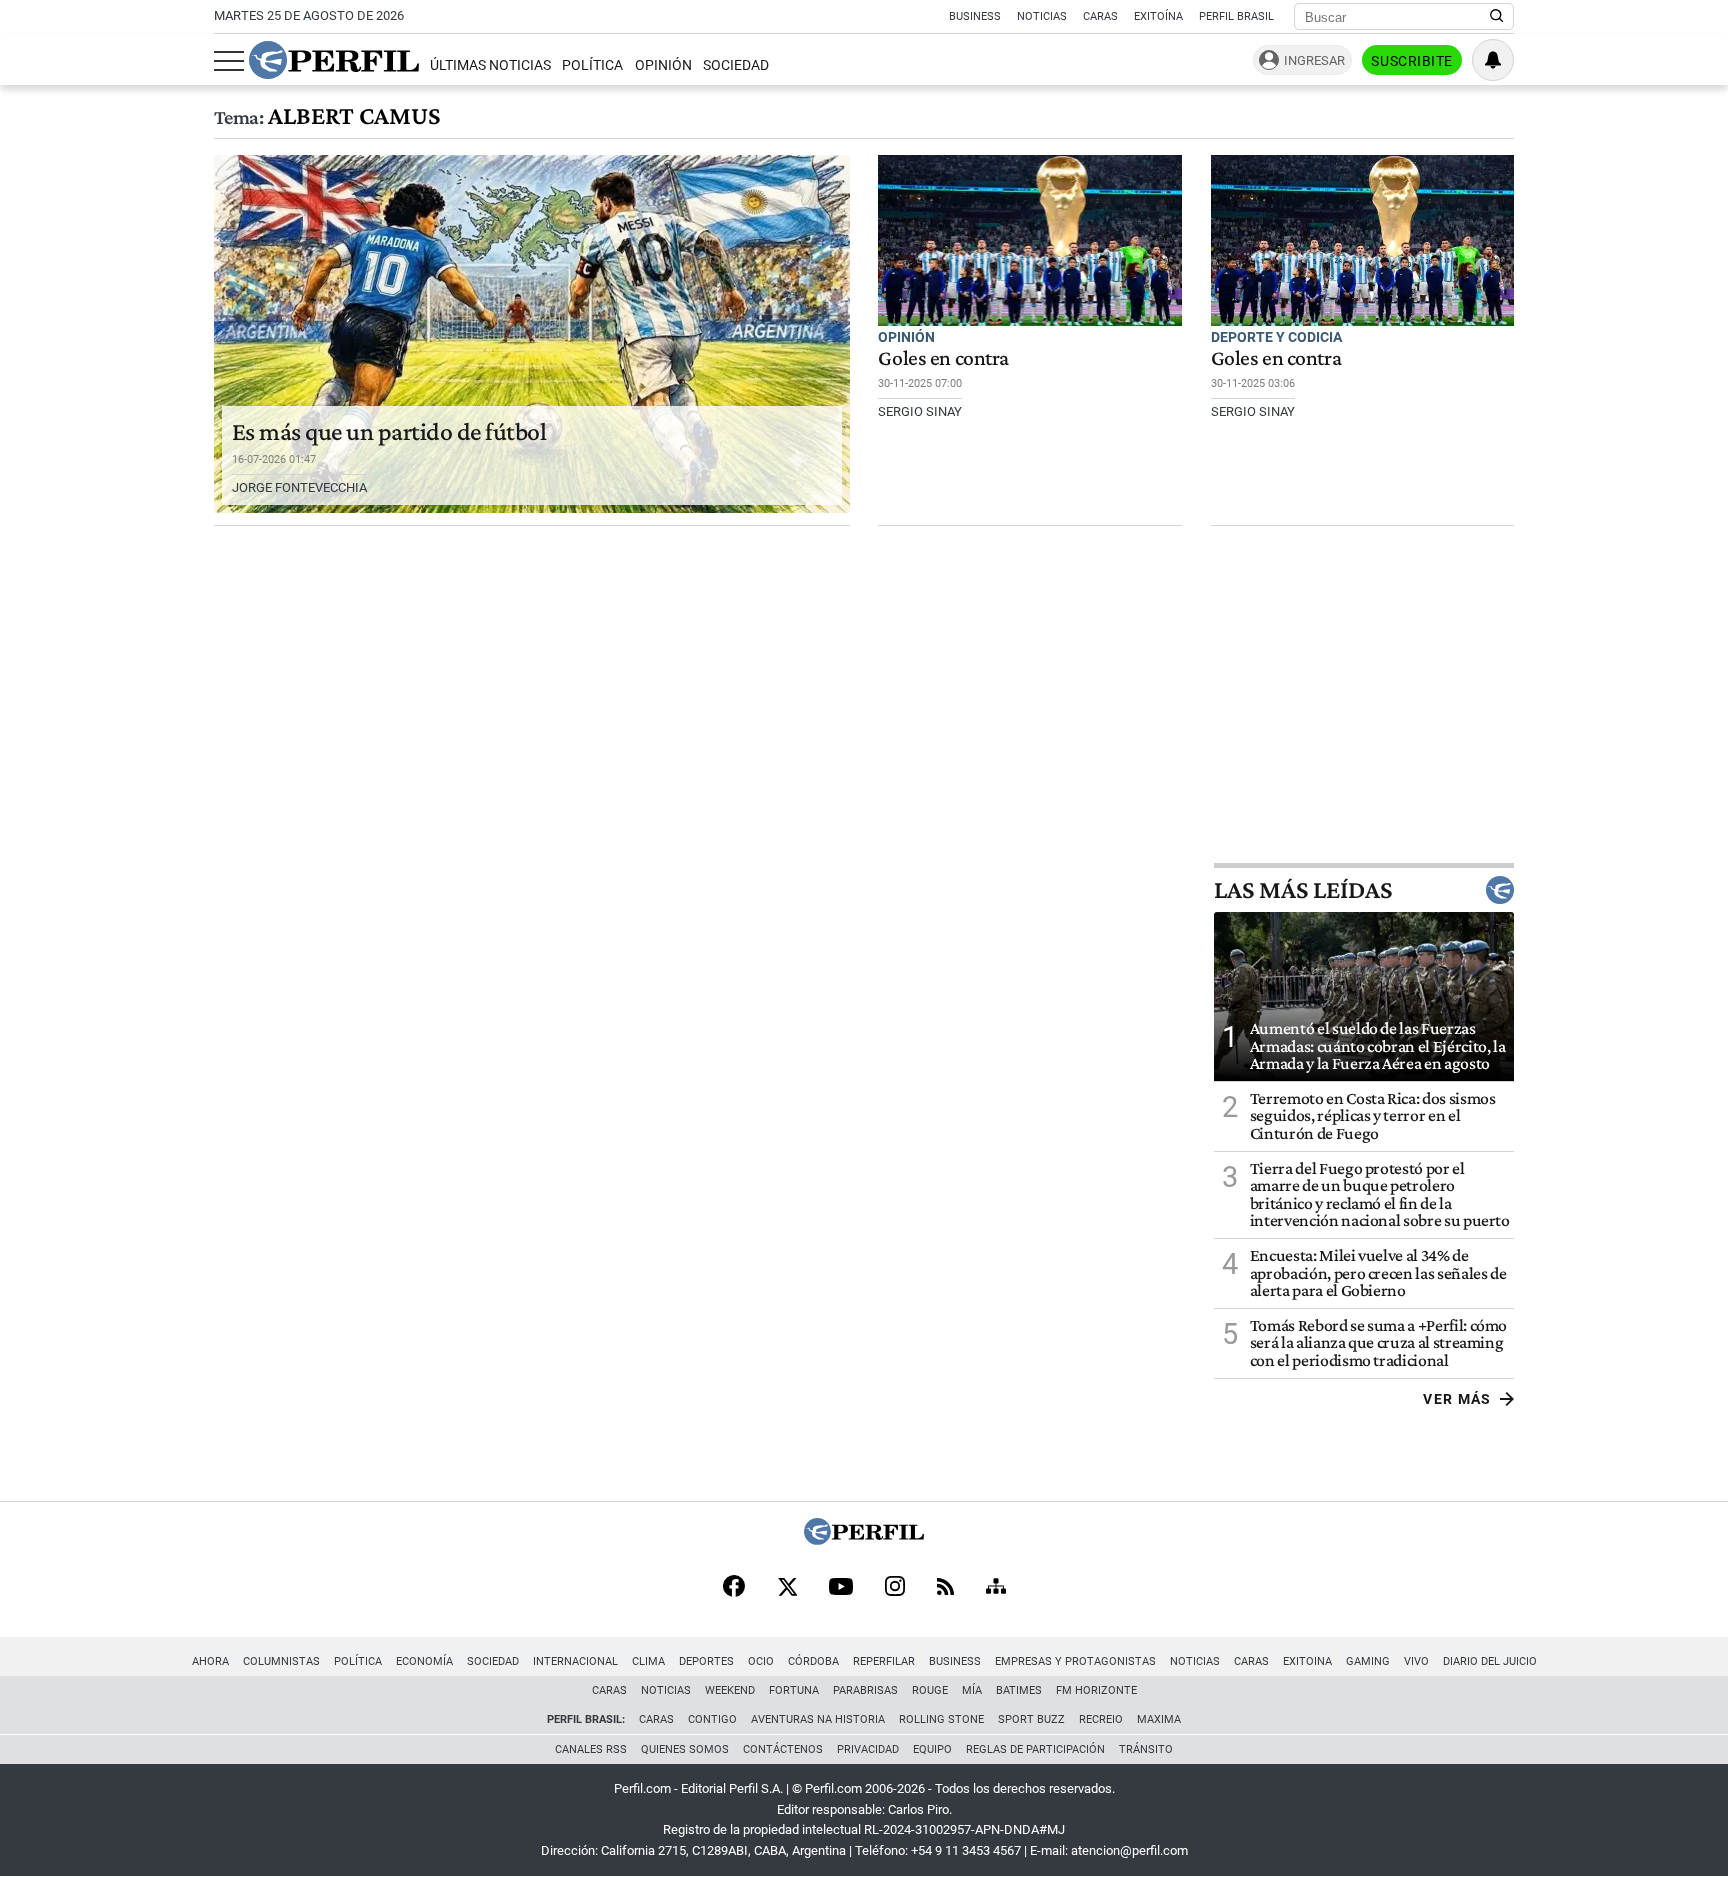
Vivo (1416, 1661)
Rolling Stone (941, 1719)
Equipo (932, 1749)
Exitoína (1158, 16)
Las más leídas (1303, 890)
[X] (787, 1588)
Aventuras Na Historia (818, 1719)
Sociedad (736, 65)
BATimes (1019, 1690)
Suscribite (1412, 61)
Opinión (663, 65)
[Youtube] (841, 1588)
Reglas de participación (1035, 1749)
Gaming (1368, 1661)
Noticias (1042, 16)
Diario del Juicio (1490, 1661)
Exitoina (1307, 1661)
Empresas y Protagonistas (1075, 1661)
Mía (972, 1690)
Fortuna (794, 1690)
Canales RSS (591, 1749)
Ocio (761, 1661)
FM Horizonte (1096, 1690)
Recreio (1101, 1719)
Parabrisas (865, 1690)
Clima (648, 1661)
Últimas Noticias (490, 65)
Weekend (730, 1690)
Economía (424, 1661)
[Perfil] (864, 1539)
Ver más (1457, 1399)
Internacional (575, 1661)
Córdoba (813, 1661)
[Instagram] (895, 1588)
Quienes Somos (685, 1749)
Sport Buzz (1031, 1719)
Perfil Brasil (1236, 16)
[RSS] (945, 1588)
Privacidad (868, 1749)
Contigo (712, 1719)
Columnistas (281, 1661)
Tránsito (1146, 1749)
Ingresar (1314, 60)
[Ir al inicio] (334, 60)
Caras (1100, 16)
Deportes (706, 1661)
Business (975, 16)
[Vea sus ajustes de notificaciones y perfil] (1493, 60)
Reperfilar (884, 1661)
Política (592, 65)
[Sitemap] (996, 1588)
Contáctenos (783, 1749)
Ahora (210, 1661)
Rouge (930, 1690)
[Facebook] (734, 1588)
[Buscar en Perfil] (1497, 17)
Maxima (1159, 1719)
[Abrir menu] (229, 61)
